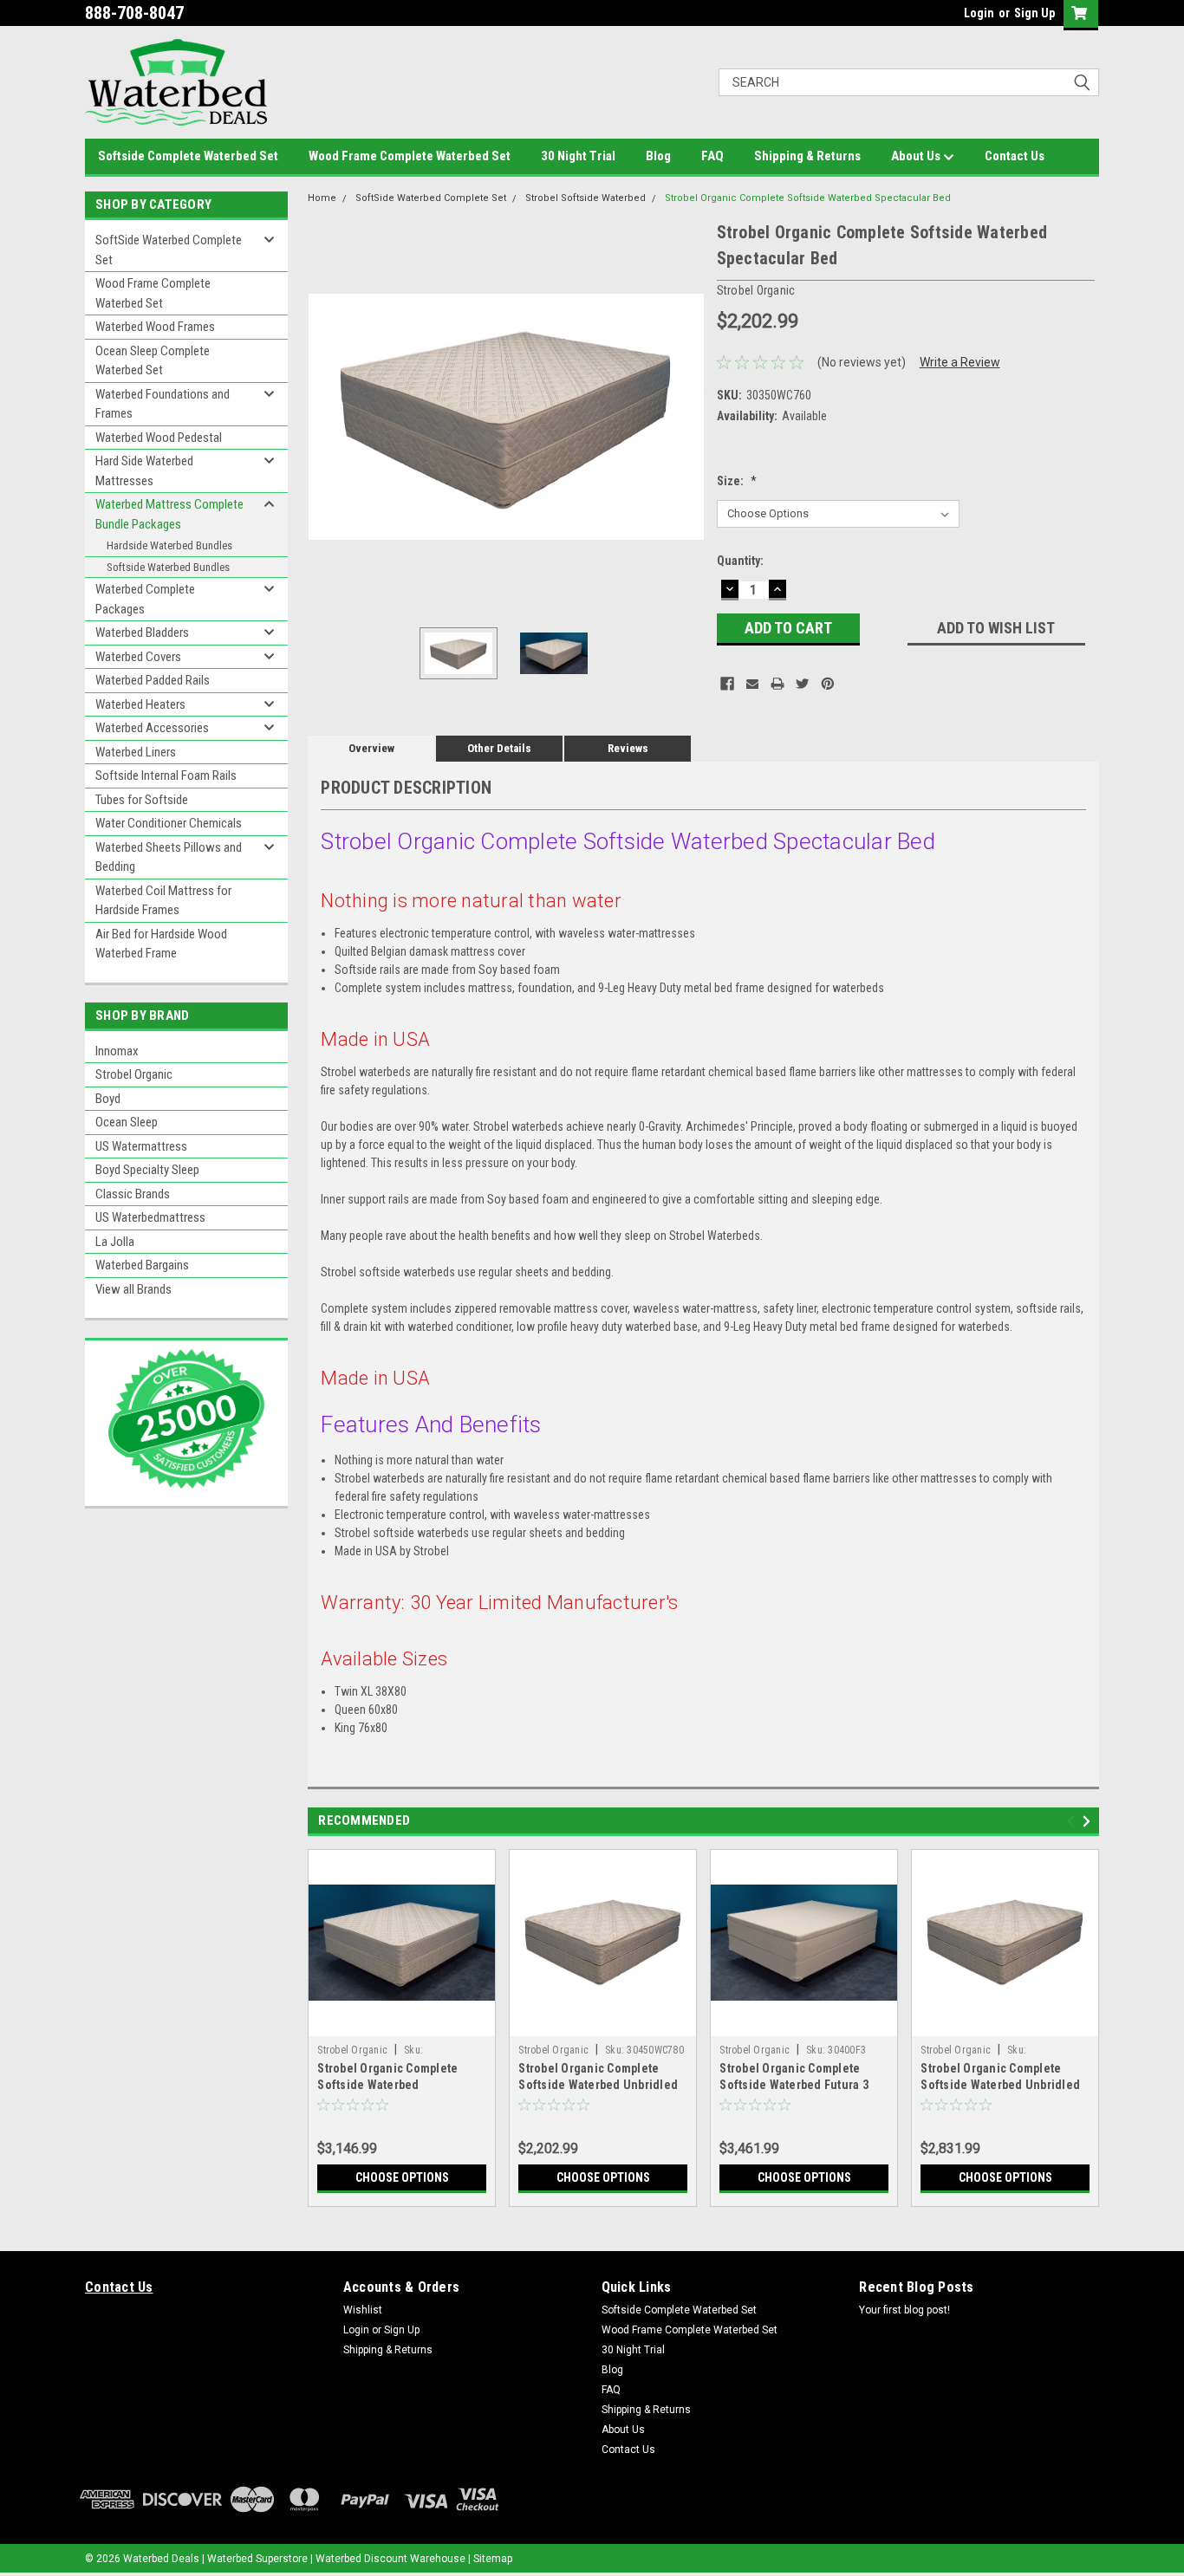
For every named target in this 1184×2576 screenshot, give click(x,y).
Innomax (117, 1051)
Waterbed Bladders (142, 633)
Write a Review (960, 362)
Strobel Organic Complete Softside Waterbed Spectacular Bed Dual (387, 2085)
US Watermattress (141, 1146)
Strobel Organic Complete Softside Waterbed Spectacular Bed (808, 198)
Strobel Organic (134, 1074)
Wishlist (363, 2310)
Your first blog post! (904, 2310)
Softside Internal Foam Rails (166, 775)
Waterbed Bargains (142, 1265)
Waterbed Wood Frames (155, 327)
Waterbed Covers (138, 657)
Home (322, 198)
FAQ (712, 156)
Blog (658, 156)
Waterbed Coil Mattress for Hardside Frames (163, 901)
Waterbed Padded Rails (153, 680)
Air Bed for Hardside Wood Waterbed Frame (161, 944)
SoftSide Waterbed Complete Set (169, 250)
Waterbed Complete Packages (145, 599)
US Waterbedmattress (150, 1217)
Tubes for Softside (142, 800)
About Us (917, 156)
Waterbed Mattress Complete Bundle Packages (169, 514)
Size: (737, 481)
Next (686, 416)
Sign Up (1034, 13)
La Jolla (115, 1242)
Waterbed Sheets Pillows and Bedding (169, 857)
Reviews (628, 748)
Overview (371, 748)
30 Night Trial (578, 156)
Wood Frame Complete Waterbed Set (410, 156)
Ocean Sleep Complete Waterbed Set (153, 361)
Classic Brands (133, 1194)
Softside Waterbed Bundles (168, 567)
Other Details (499, 748)
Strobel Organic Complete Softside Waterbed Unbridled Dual (1000, 2085)
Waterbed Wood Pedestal (159, 438)
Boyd (108, 1099)
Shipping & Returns (807, 156)
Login (979, 13)
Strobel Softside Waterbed (585, 198)
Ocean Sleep (127, 1122)
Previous (325, 416)
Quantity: (740, 561)
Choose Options (402, 2177)
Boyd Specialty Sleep (147, 1170)
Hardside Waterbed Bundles (169, 545)
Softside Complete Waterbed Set (188, 156)
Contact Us (1015, 156)
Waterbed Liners (136, 752)
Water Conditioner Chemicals (169, 823)
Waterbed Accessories (152, 728)
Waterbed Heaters (140, 704)
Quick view (402, 2023)
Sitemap (493, 2559)
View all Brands (133, 1289)
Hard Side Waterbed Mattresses (144, 471)
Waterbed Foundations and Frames (163, 404)
